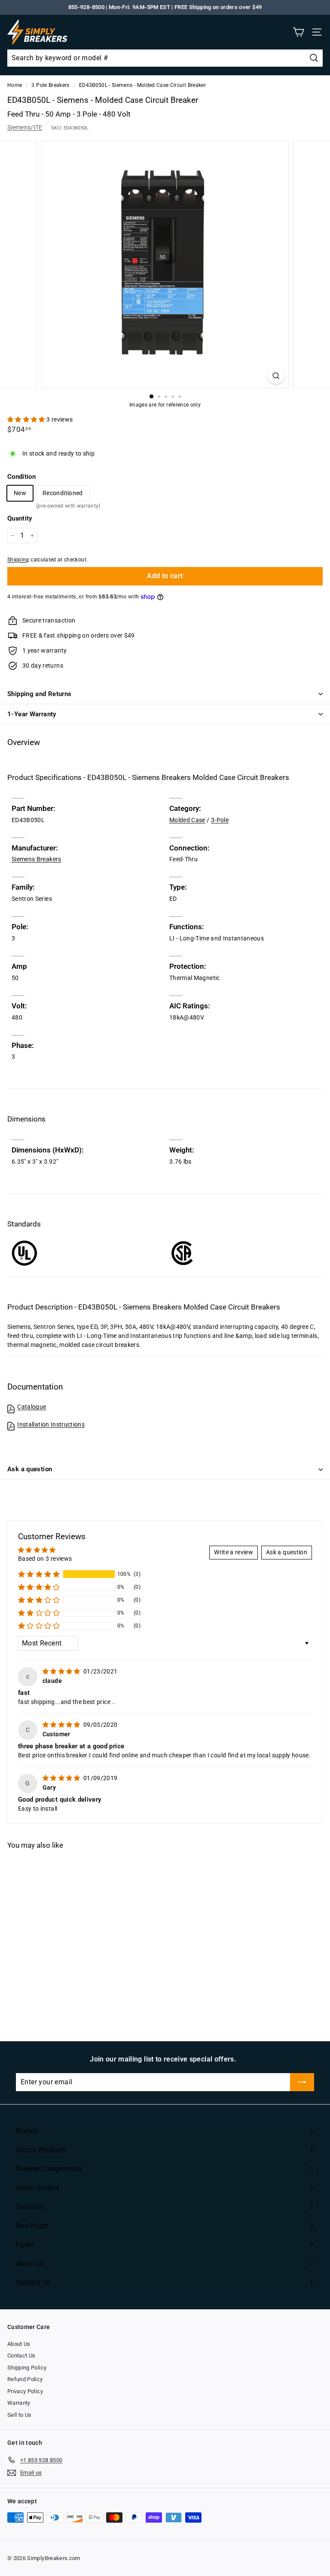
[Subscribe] (302, 2082)
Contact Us (21, 2356)
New (20, 493)
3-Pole (220, 820)
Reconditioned (63, 495)
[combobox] (165, 58)
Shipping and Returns (40, 694)
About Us (19, 2344)
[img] (62, 1671)
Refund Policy (25, 2379)
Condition (21, 477)
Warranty (19, 2403)
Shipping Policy (27, 2368)
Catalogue (32, 1407)
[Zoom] (276, 376)
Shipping (18, 560)
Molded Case (187, 820)
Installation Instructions (51, 1424)
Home (15, 85)
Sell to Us (20, 2415)
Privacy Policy (25, 2391)
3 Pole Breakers (50, 85)
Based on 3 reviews (45, 1559)
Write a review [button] (234, 1552)
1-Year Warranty (32, 714)
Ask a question (30, 1469)
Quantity (20, 518)
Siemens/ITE (25, 127)
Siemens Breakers (37, 859)
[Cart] (298, 32)
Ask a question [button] (287, 1552)
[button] (27, 419)
